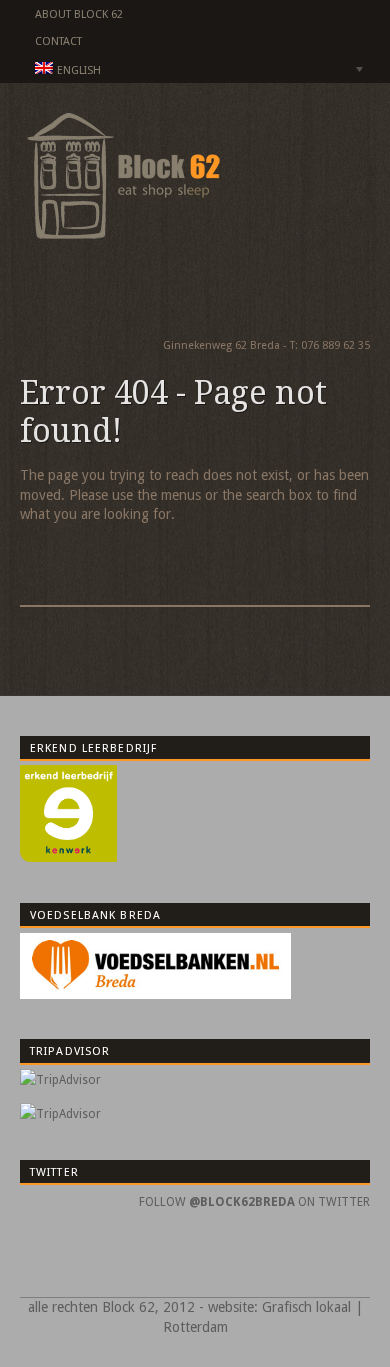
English (60, 72)
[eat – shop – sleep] (120, 243)
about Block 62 (79, 14)
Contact (58, 41)
